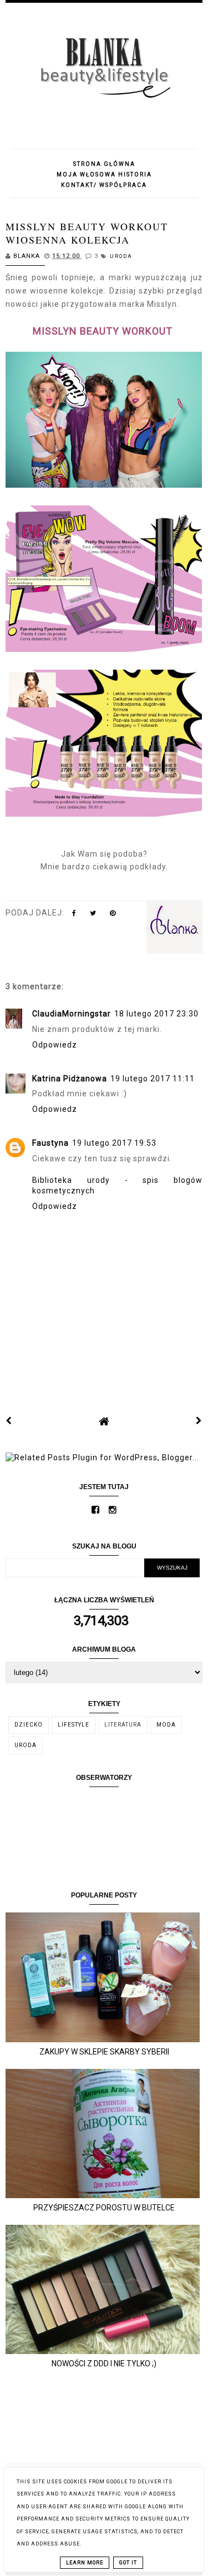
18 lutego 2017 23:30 (156, 1014)
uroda (121, 256)
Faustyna (50, 1143)
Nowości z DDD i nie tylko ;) (104, 2364)
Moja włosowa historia (104, 174)
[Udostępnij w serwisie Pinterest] (113, 915)
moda (166, 1725)
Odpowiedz (55, 1045)
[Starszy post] (199, 1421)
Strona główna (104, 164)
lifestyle (73, 1725)
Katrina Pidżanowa (70, 1079)
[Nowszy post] (9, 1421)
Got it (128, 2563)
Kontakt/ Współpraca (104, 185)
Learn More (85, 2563)
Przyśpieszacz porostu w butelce (104, 2208)
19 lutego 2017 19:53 (114, 1143)
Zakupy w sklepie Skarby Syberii (104, 2052)
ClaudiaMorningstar (72, 1014)
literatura (123, 1725)
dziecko (29, 1725)
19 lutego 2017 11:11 (153, 1079)
